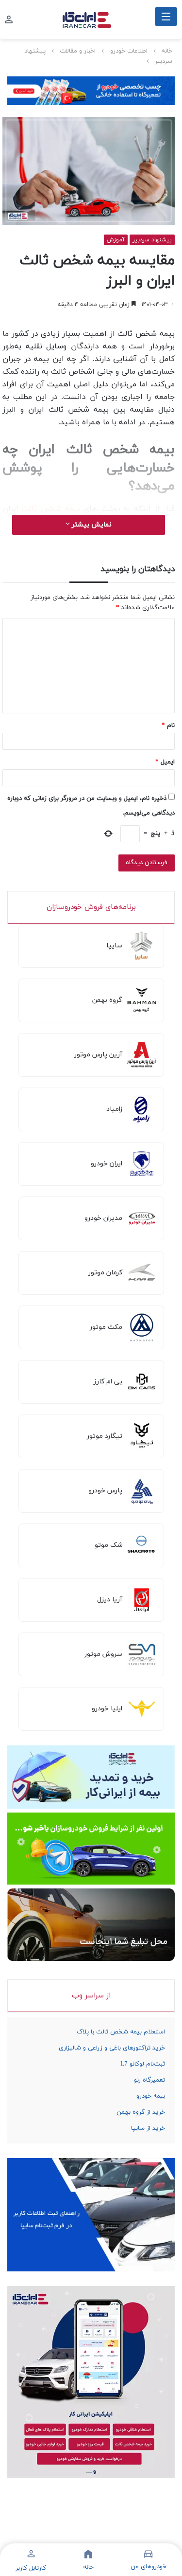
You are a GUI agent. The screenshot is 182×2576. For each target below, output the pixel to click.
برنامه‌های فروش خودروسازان (91, 907)
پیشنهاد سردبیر (152, 240)
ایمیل (165, 762)
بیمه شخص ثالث (51, 509)
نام (168, 726)
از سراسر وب (91, 1996)
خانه (167, 51)
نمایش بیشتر (91, 525)
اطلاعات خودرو (129, 51)
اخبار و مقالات (78, 51)
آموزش (116, 240)
